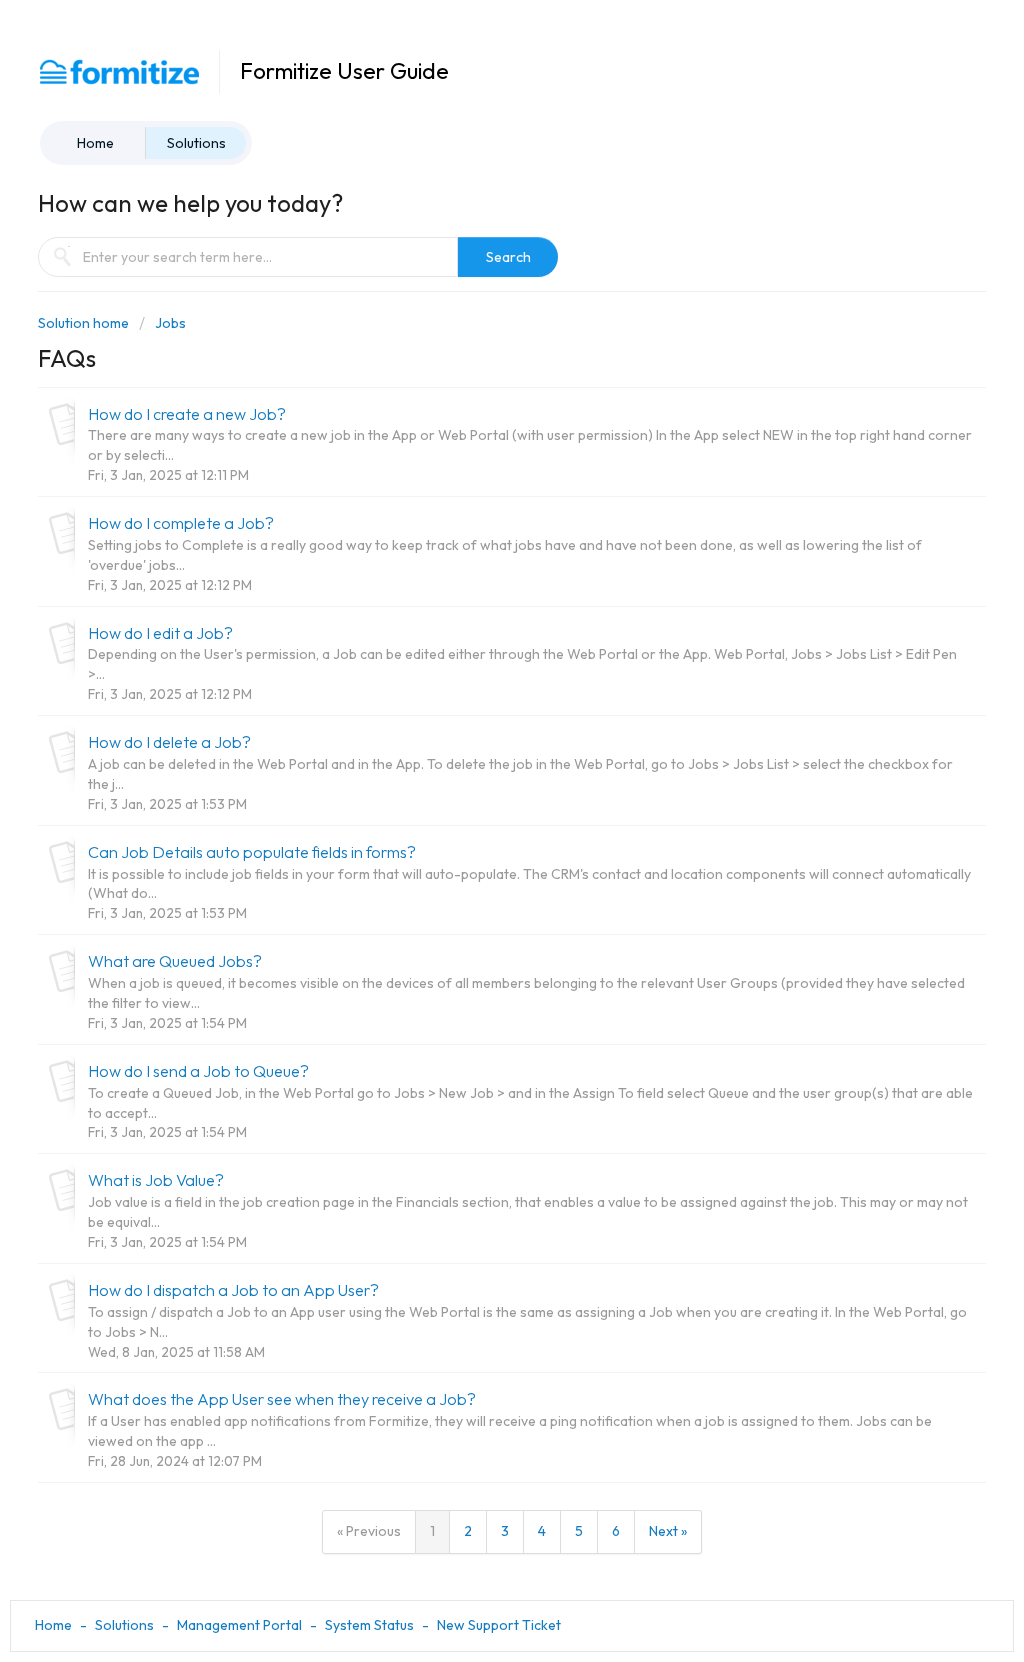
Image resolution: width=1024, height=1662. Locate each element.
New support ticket (499, 1625)
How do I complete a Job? (181, 523)
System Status (369, 1625)
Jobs (170, 323)
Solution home (85, 323)
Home (95, 143)
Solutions (196, 143)
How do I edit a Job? (160, 633)
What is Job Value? (156, 1180)
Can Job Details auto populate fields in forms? (252, 852)
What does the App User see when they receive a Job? (282, 1399)
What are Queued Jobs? (175, 961)
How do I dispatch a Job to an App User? (233, 1290)
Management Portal (239, 1625)
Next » (668, 1531)
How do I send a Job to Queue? (198, 1071)
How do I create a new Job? (187, 414)
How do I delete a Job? (169, 742)
